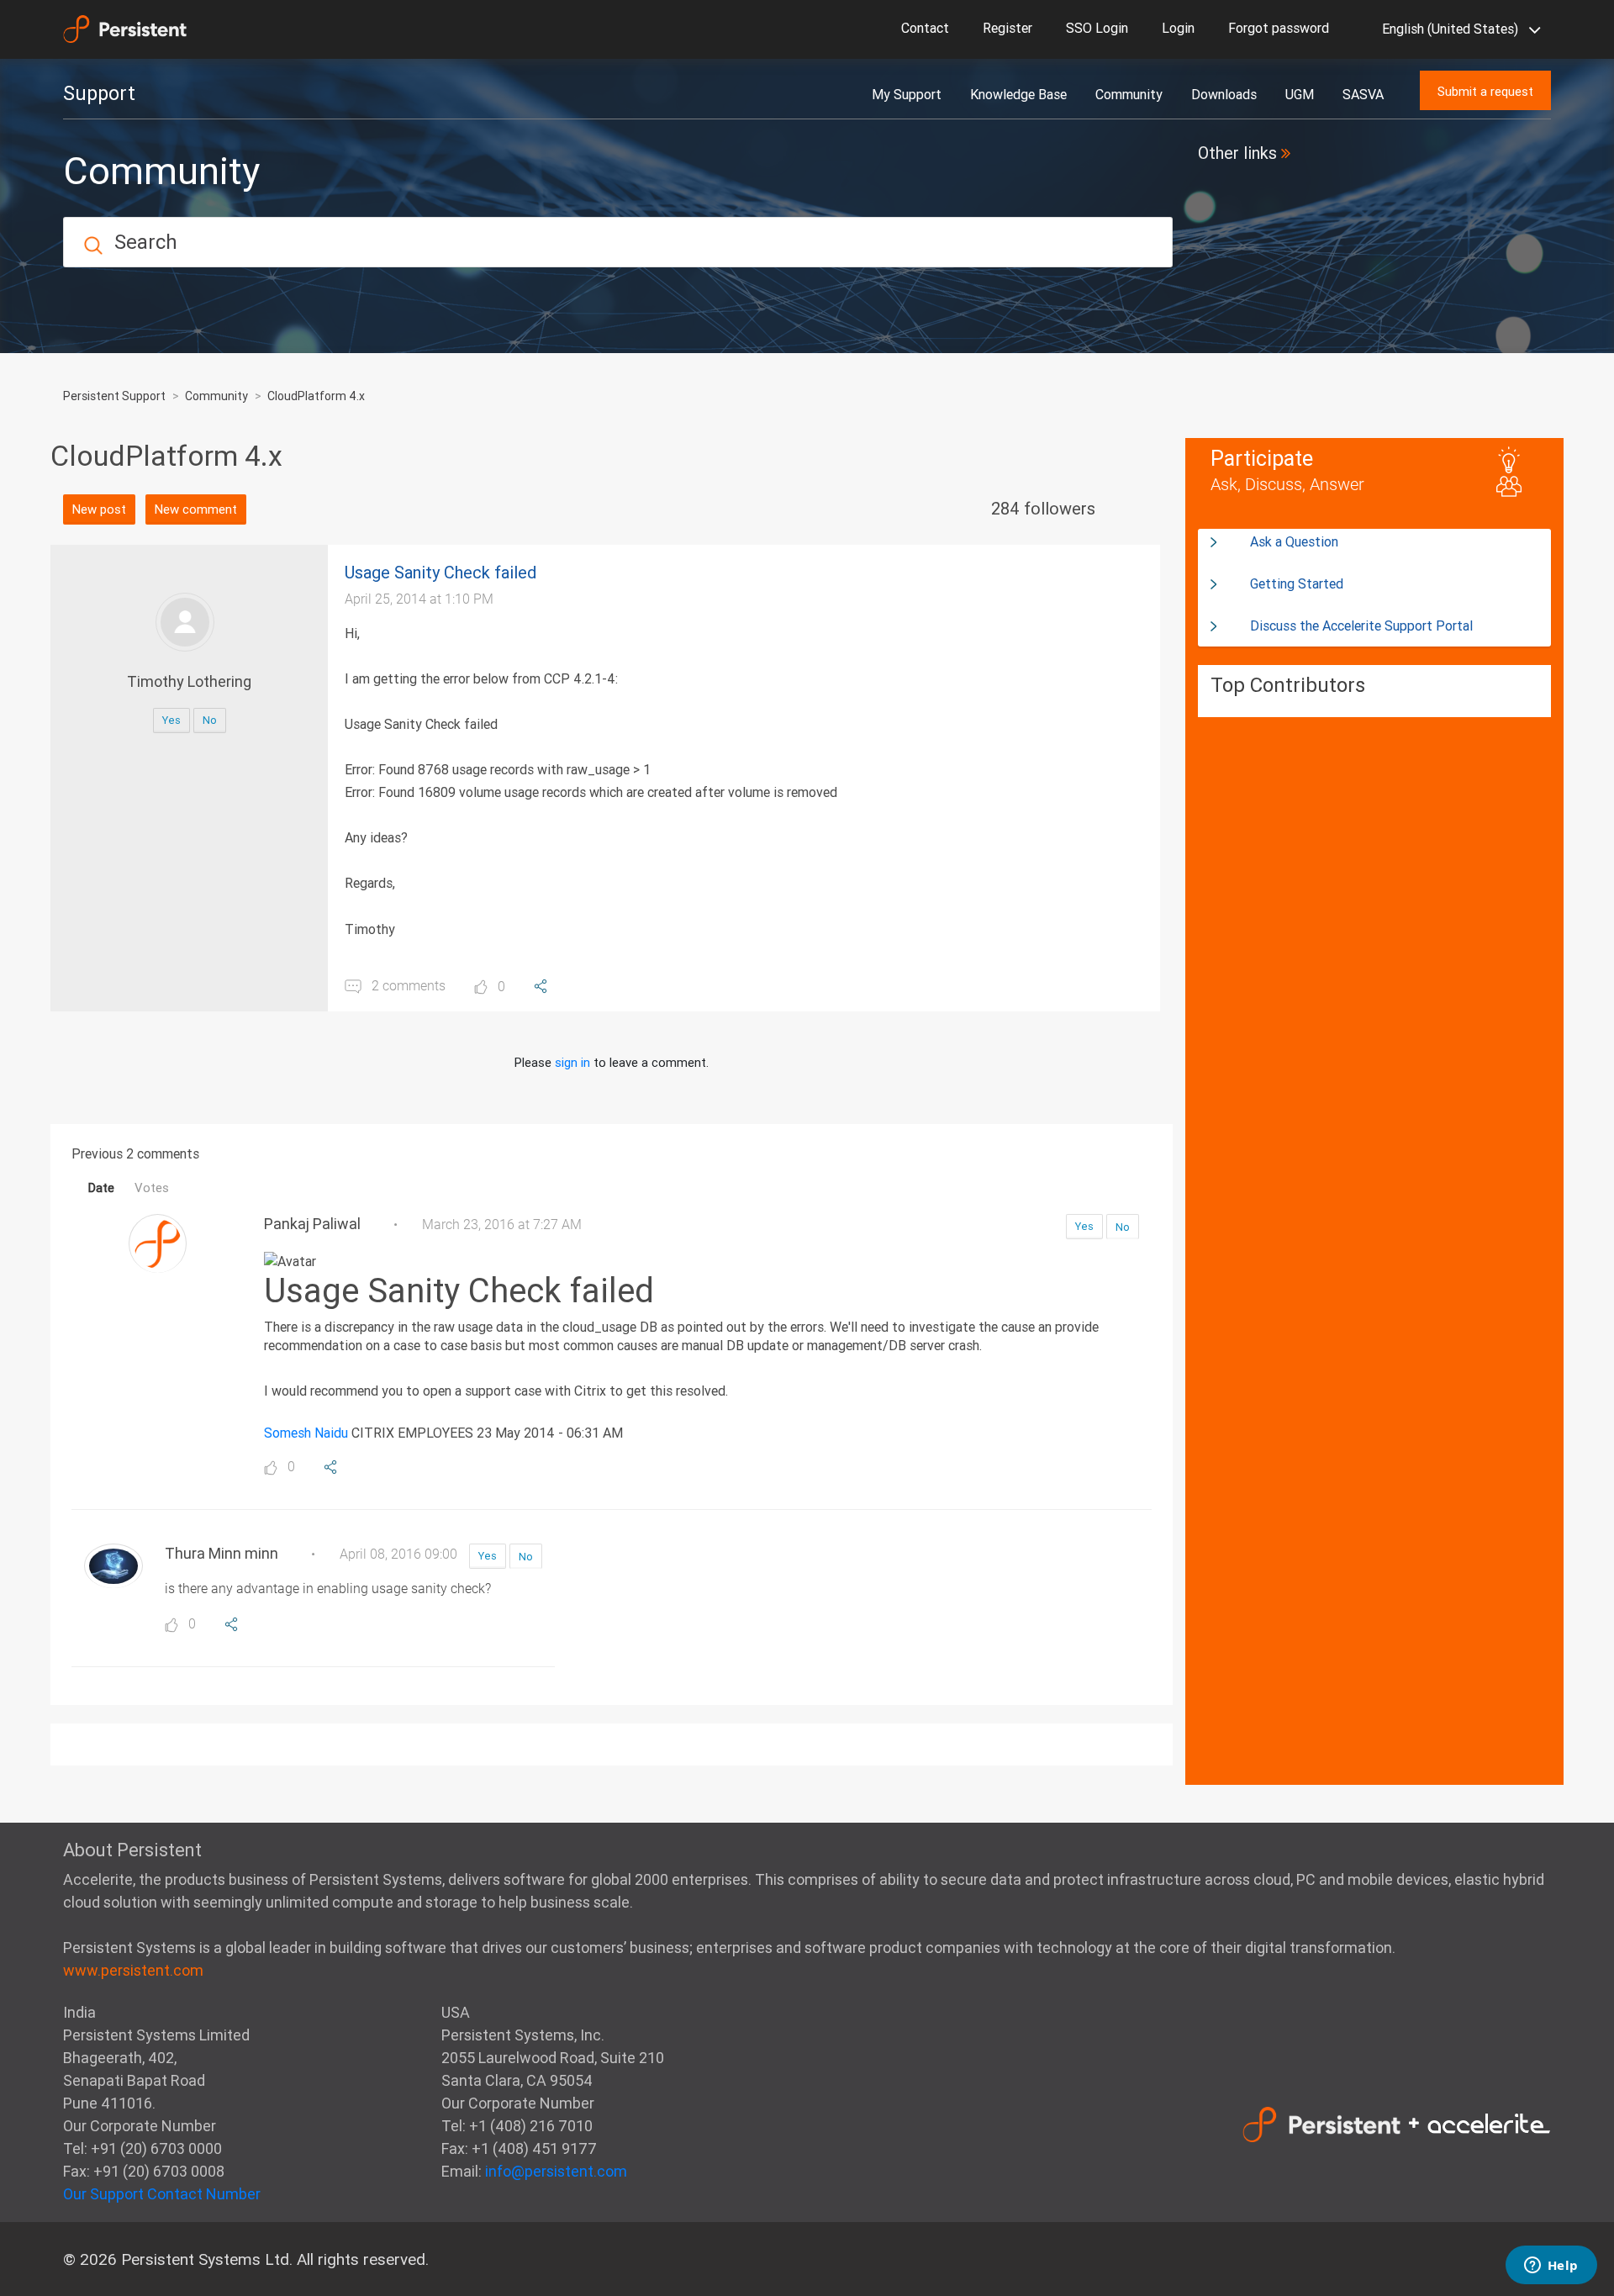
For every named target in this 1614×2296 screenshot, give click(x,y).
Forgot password (1279, 28)
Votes (152, 1188)
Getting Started (1297, 583)
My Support (907, 94)
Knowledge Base (1018, 94)
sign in (572, 1062)
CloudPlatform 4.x (316, 396)
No (210, 720)
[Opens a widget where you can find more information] (1551, 2267)
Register (1007, 28)
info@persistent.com (556, 2171)
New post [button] (99, 509)
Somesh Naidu (306, 1433)
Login (1178, 28)
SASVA (1363, 94)
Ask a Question (1294, 541)
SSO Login (1097, 28)
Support (99, 93)
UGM (1300, 94)
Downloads (1224, 94)
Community (1129, 94)
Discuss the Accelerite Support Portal (1361, 625)
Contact (925, 28)
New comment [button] (196, 509)
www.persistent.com (133, 1970)
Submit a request (1485, 91)
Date (101, 1188)
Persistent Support (114, 396)
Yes (171, 720)
